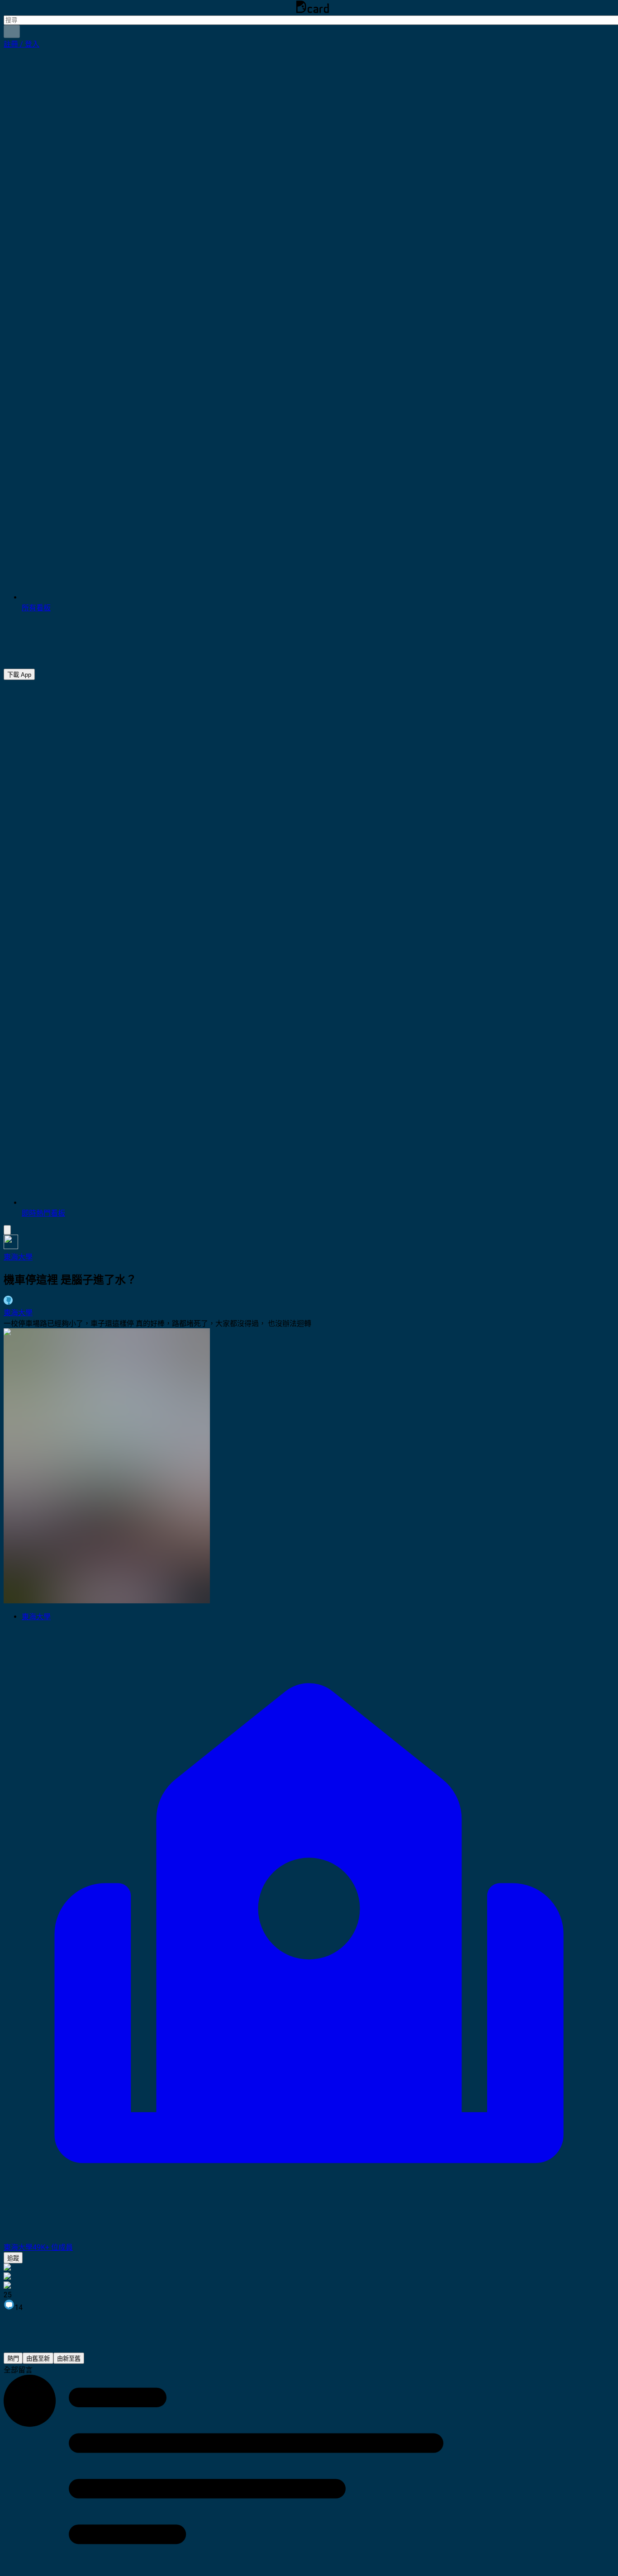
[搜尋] (12, 31)
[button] (21, 44)
